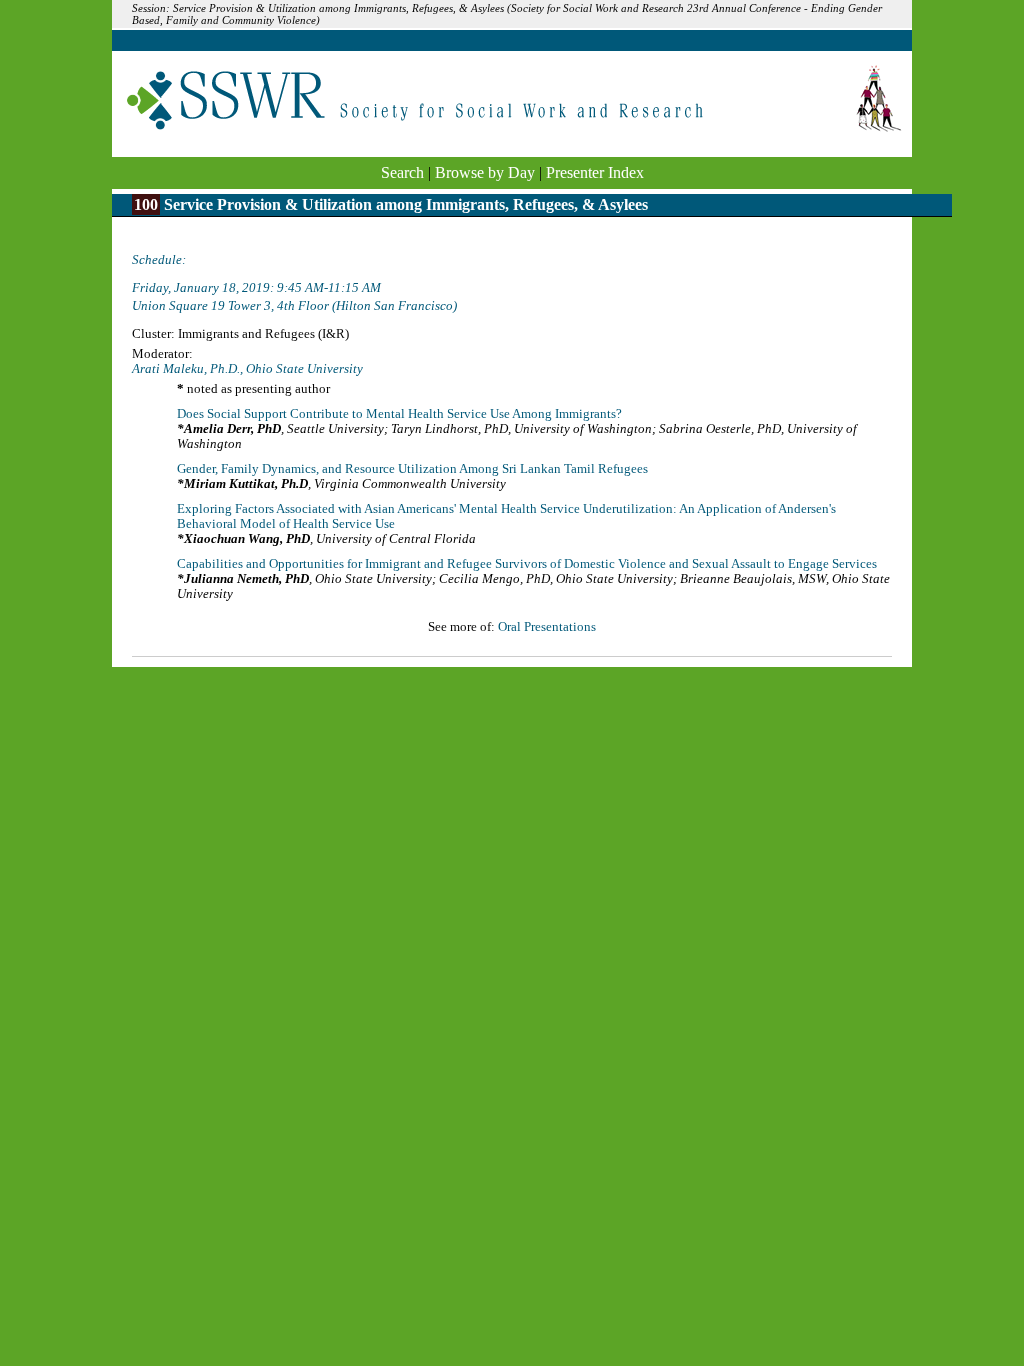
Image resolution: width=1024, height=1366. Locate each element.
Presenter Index (595, 172)
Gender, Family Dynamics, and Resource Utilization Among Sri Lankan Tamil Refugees (412, 469)
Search (402, 172)
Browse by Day (485, 172)
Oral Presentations (547, 627)
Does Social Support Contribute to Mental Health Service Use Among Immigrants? (399, 414)
